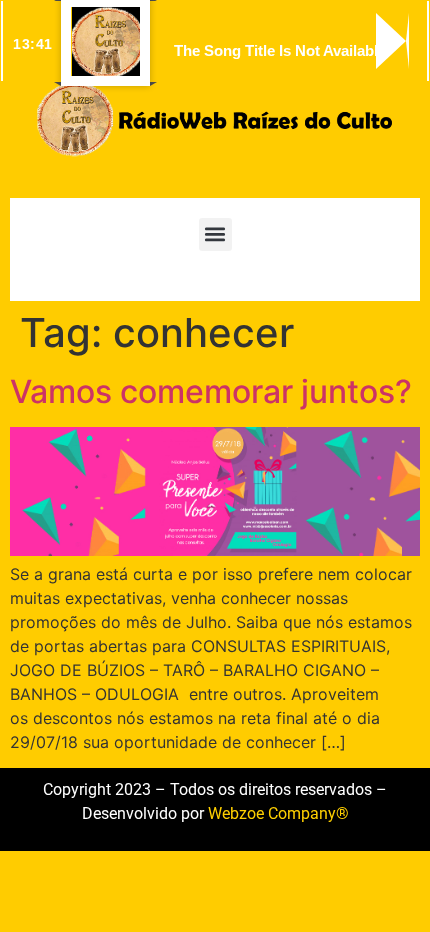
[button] (215, 234)
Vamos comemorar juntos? (211, 391)
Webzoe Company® (278, 813)
